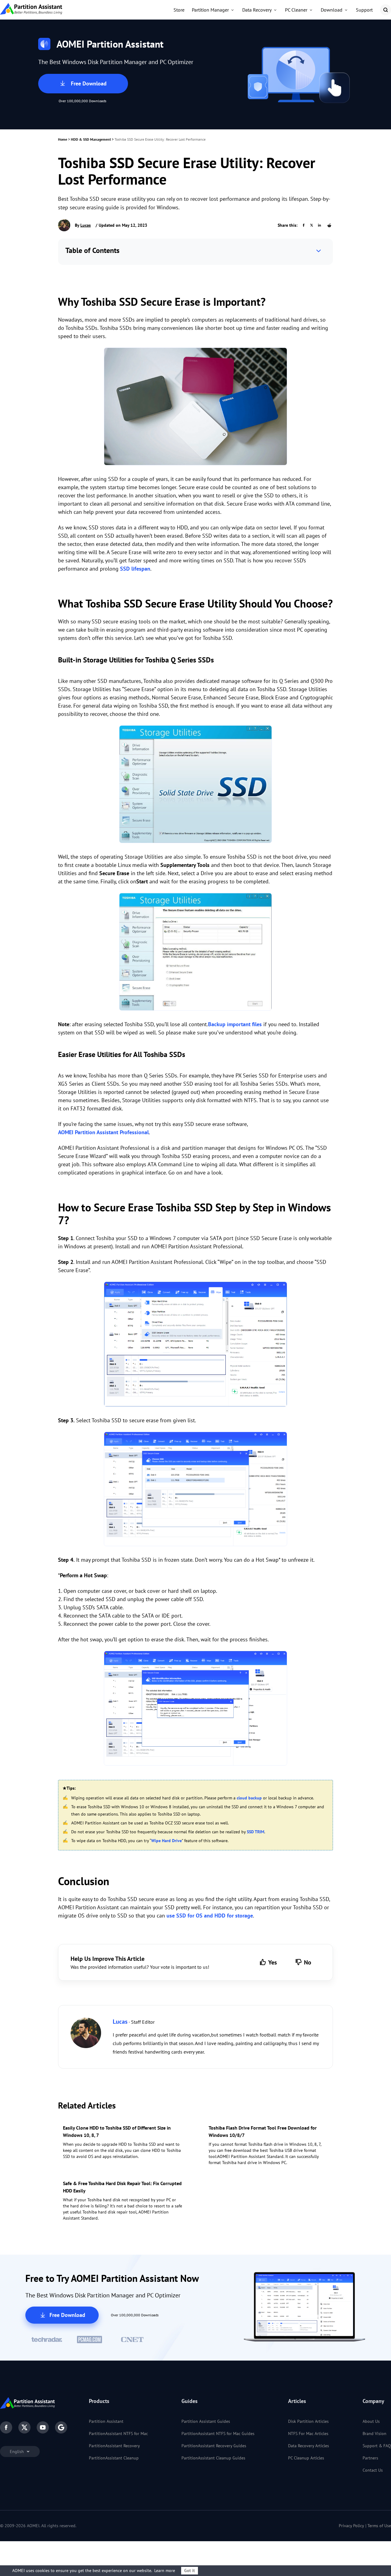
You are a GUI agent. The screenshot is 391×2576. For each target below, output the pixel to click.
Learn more (165, 2571)
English (17, 2452)
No (308, 1962)
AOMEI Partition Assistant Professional (103, 1132)
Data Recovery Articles (309, 2446)
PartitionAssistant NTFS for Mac (118, 2433)
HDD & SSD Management (91, 139)
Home (63, 139)
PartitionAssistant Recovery (114, 2446)
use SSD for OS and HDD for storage (210, 1916)
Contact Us (373, 2470)
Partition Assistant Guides (206, 2421)
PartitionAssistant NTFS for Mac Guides (218, 2433)
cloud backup (249, 1798)
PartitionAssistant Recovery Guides (214, 2446)
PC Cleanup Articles (306, 2458)
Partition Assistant (106, 2421)
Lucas (86, 225)
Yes (272, 1962)
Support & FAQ (377, 2446)
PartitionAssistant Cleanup (114, 2458)
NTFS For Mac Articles (308, 2433)
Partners (370, 2458)
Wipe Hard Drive (166, 1841)
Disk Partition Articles (308, 2421)
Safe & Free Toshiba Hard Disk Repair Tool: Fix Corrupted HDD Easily (122, 2187)
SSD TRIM (256, 1832)
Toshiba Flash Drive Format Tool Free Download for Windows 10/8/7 (263, 2131)
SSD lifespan (135, 569)
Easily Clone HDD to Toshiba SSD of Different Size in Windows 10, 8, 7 (117, 2131)
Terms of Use (379, 2526)
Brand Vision (375, 2433)
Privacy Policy (351, 2526)
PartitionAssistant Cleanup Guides (213, 2458)
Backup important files (235, 1024)
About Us (371, 2421)
